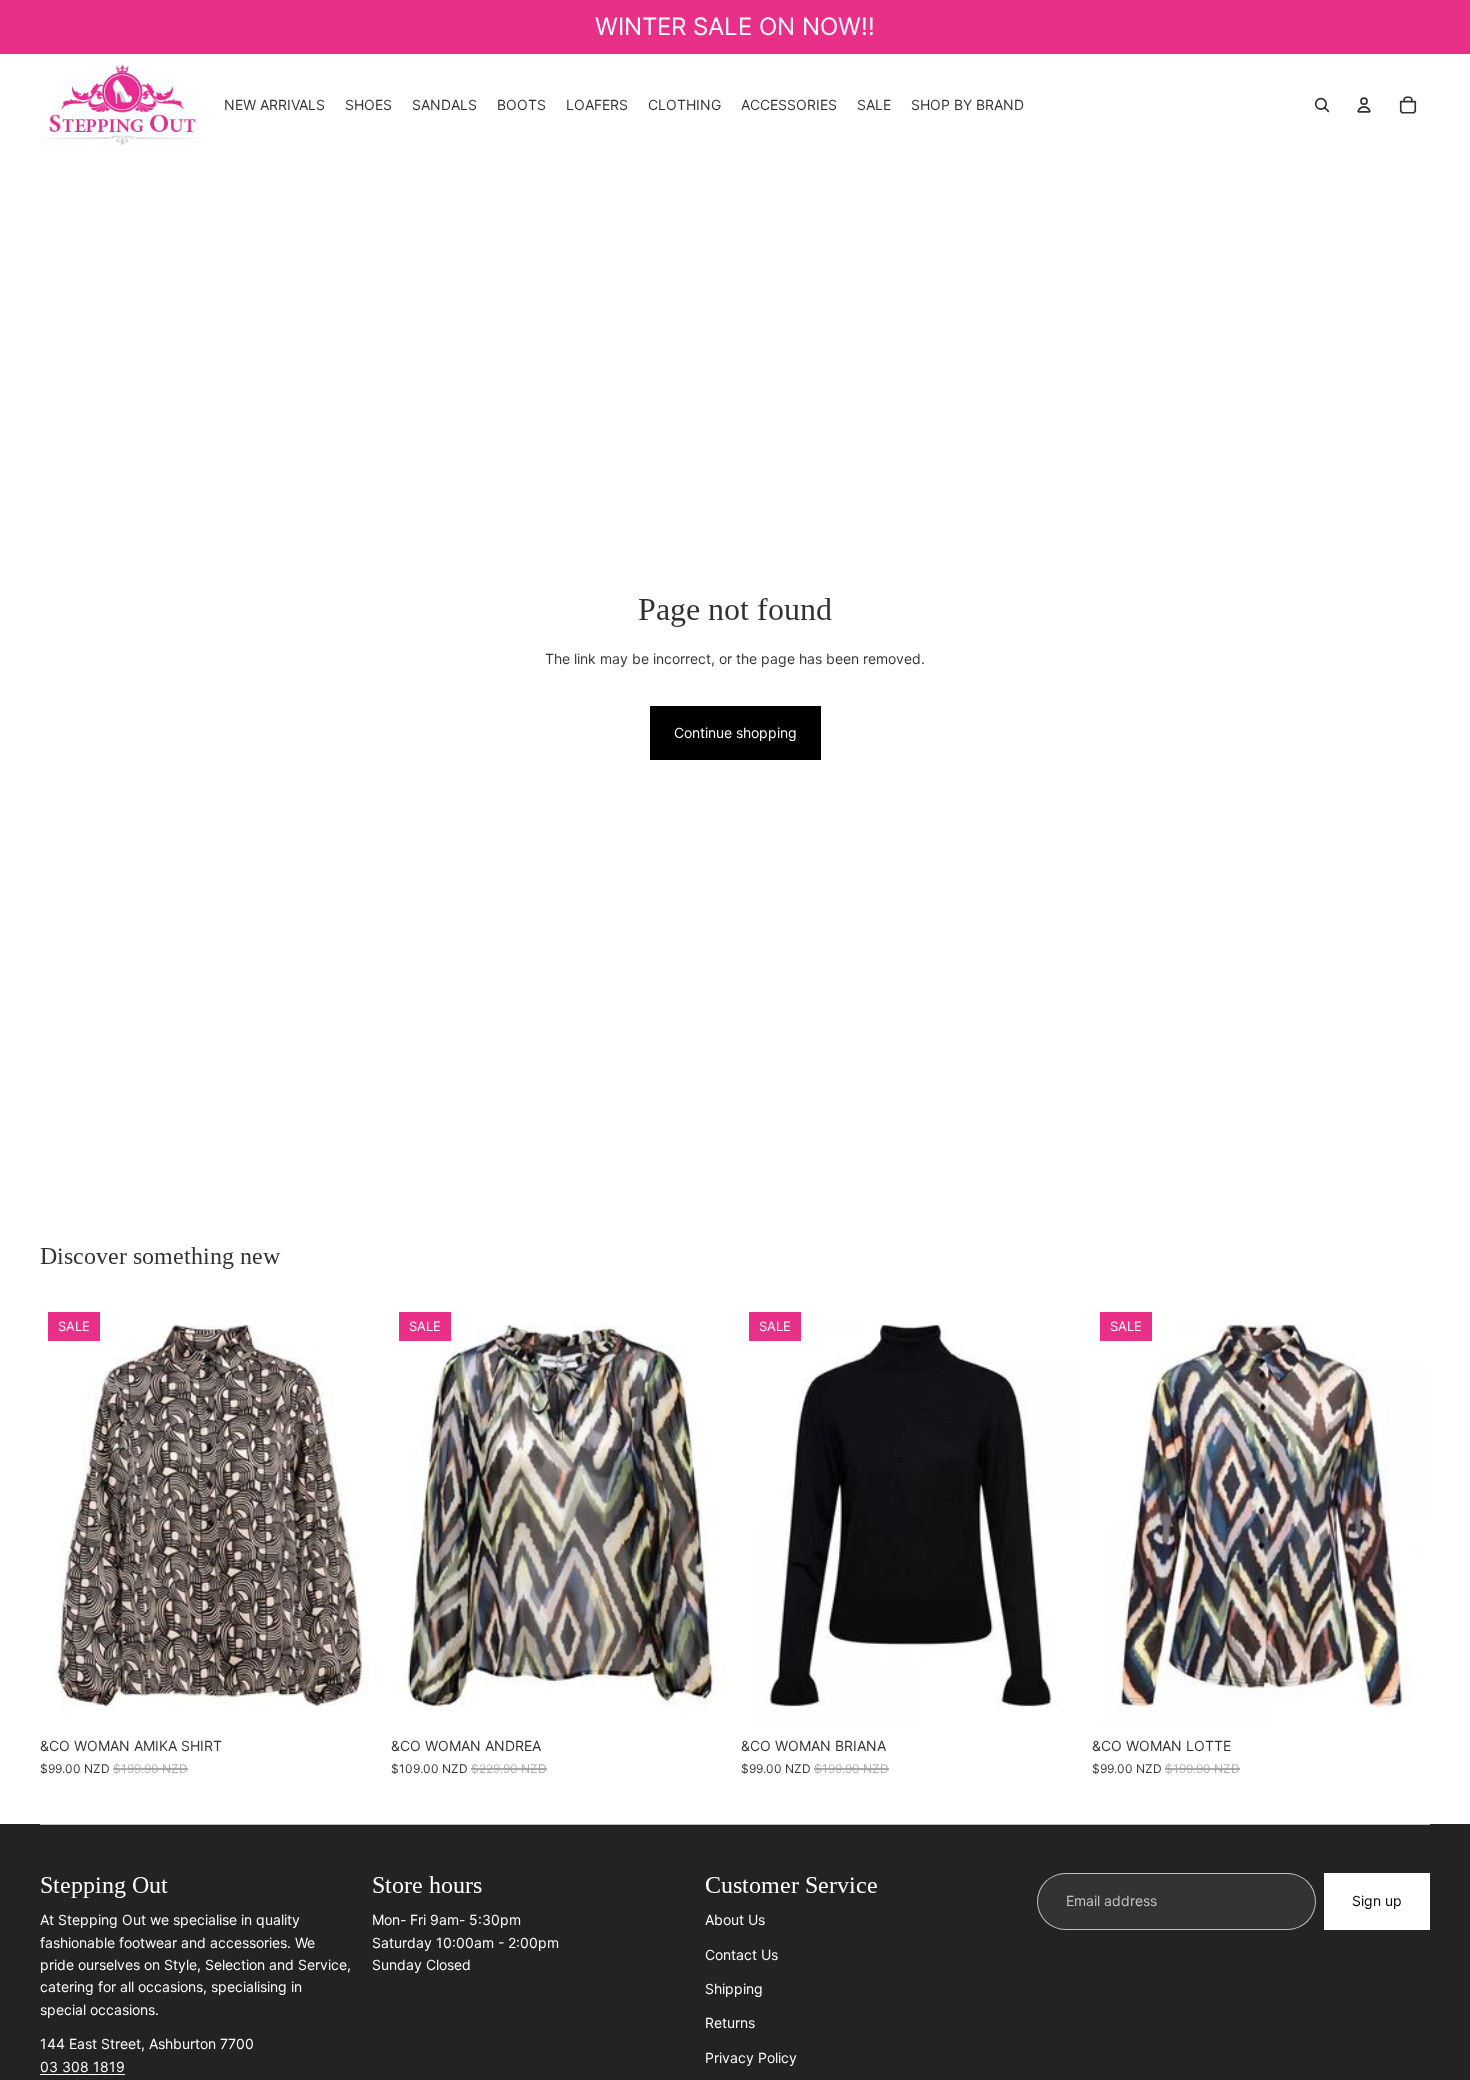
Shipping (734, 1988)
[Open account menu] (1364, 105)
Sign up (1377, 1900)
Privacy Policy (751, 2057)
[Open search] (1322, 105)
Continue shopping (735, 732)
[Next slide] (699, 1516)
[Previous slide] (421, 1516)
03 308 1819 (82, 2066)
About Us (735, 1919)
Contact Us (741, 1954)
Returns (730, 2022)
